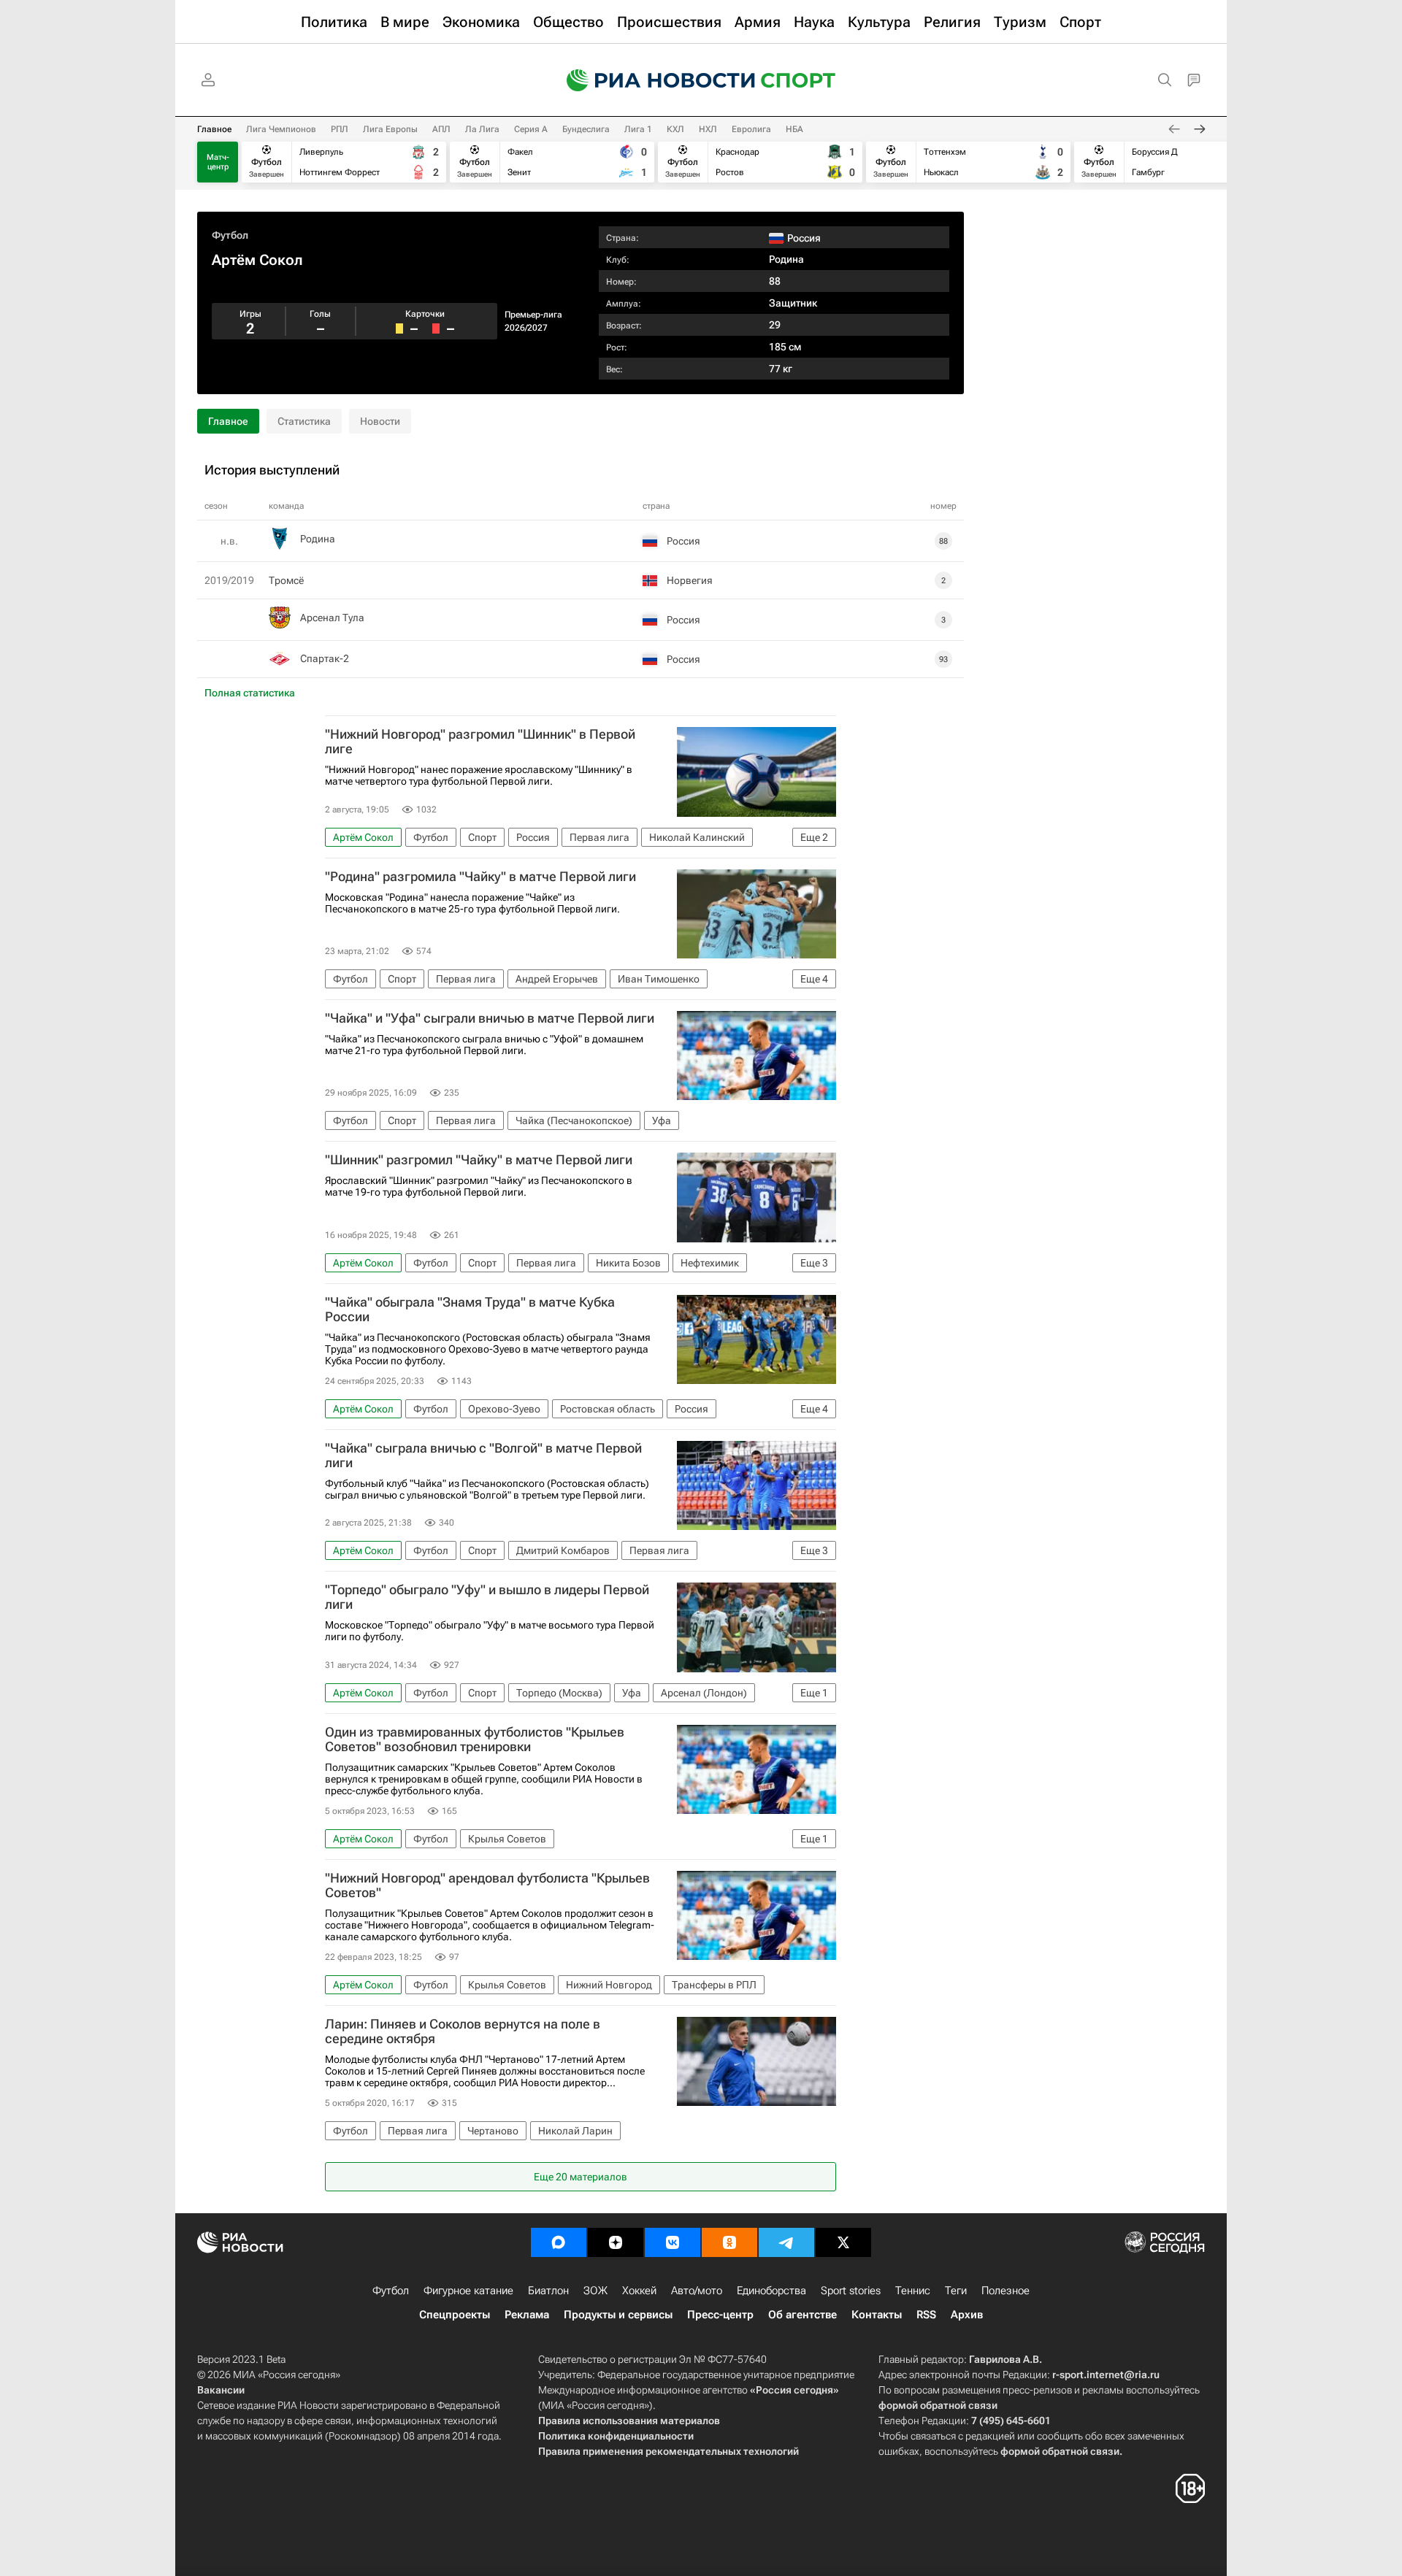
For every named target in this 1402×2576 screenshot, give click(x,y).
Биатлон (548, 2291)
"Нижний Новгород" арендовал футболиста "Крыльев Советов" (487, 1885)
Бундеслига (586, 129)
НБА (794, 129)
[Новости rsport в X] (843, 2242)
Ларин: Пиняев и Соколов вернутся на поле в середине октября (463, 2031)
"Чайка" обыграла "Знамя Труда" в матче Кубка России (470, 1310)
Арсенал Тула (332, 618)
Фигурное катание (468, 2291)
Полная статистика (250, 693)
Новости (380, 421)
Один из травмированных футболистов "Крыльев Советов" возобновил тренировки (475, 1739)
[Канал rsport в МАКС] (559, 2242)
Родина (786, 259)
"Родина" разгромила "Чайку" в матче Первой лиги (480, 877)
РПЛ (340, 129)
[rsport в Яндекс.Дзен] (616, 2242)
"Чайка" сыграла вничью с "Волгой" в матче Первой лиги (483, 1456)
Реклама (527, 2315)
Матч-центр (218, 162)
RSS (926, 2315)
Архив (967, 2315)
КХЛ (675, 129)
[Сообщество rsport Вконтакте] (673, 2242)
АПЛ (441, 129)
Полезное (1005, 2291)
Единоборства (771, 2291)
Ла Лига (482, 129)
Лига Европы (390, 129)
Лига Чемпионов (281, 129)
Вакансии (221, 2390)
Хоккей (639, 2291)
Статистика (304, 421)
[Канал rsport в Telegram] (786, 2242)
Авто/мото (697, 2291)
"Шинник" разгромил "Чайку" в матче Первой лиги (479, 1160)
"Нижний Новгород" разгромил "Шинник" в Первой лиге (480, 742)
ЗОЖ (595, 2291)
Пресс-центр (720, 2315)
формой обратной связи (938, 2405)
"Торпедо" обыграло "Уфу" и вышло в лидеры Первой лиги (487, 1597)
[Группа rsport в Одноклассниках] (729, 2242)
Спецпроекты (455, 2315)
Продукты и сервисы (618, 2315)
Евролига (751, 129)
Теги (956, 2291)
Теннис (913, 2291)
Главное (214, 129)
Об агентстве (802, 2315)
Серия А (531, 129)
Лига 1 (638, 129)
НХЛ (708, 129)
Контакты (877, 2315)
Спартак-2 (325, 658)
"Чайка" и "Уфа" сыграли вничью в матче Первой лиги (490, 1018)
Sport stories (851, 2291)
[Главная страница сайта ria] (651, 80)
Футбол (230, 235)
